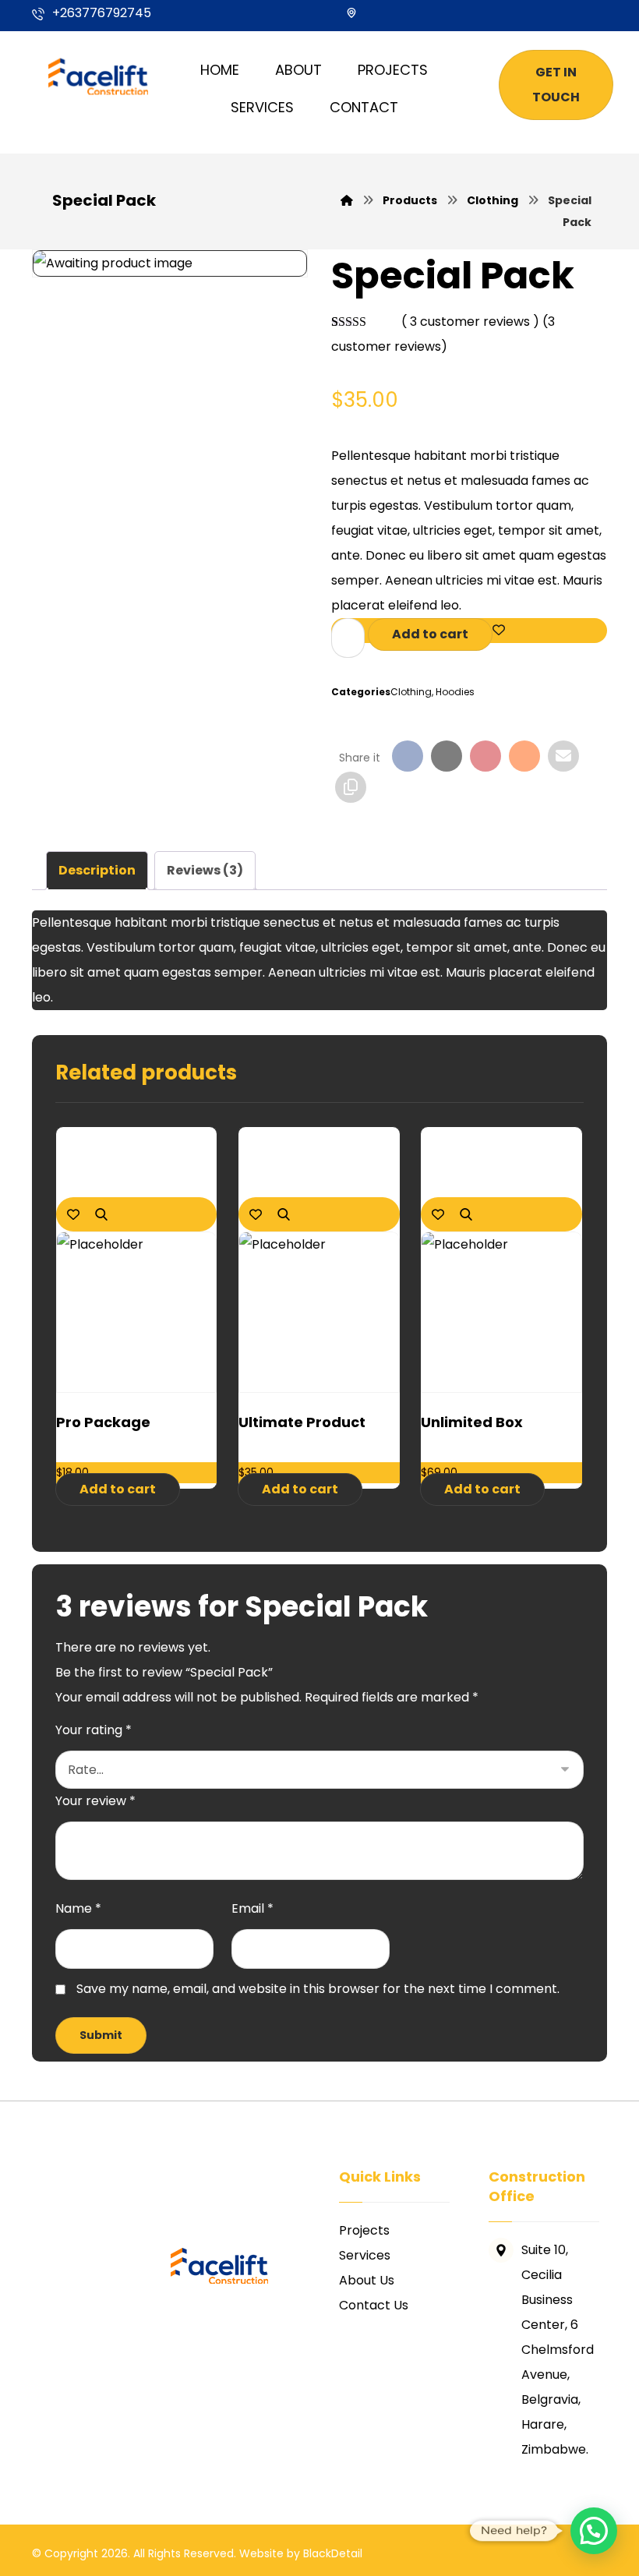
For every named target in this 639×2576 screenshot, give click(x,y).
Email (252, 1908)
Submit (101, 2035)
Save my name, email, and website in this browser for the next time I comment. (318, 1989)
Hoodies (455, 692)
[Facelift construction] (101, 74)
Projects (364, 2230)
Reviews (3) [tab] (205, 870)
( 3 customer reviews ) (470, 322)
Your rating (94, 1730)
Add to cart (430, 634)
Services (365, 2255)
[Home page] (347, 200)
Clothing (411, 692)
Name (78, 1908)
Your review (95, 1801)
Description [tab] (97, 870)
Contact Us (374, 2305)
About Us (367, 2280)
